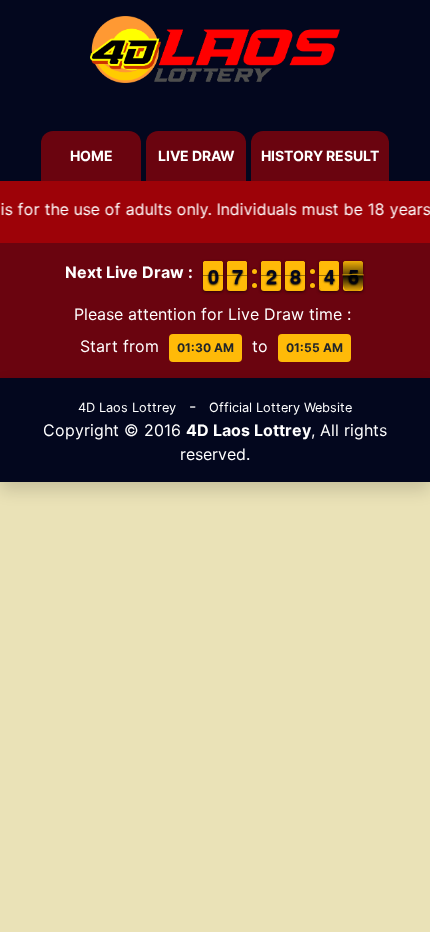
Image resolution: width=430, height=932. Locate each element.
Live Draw (196, 155)
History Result (320, 155)
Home (91, 155)
